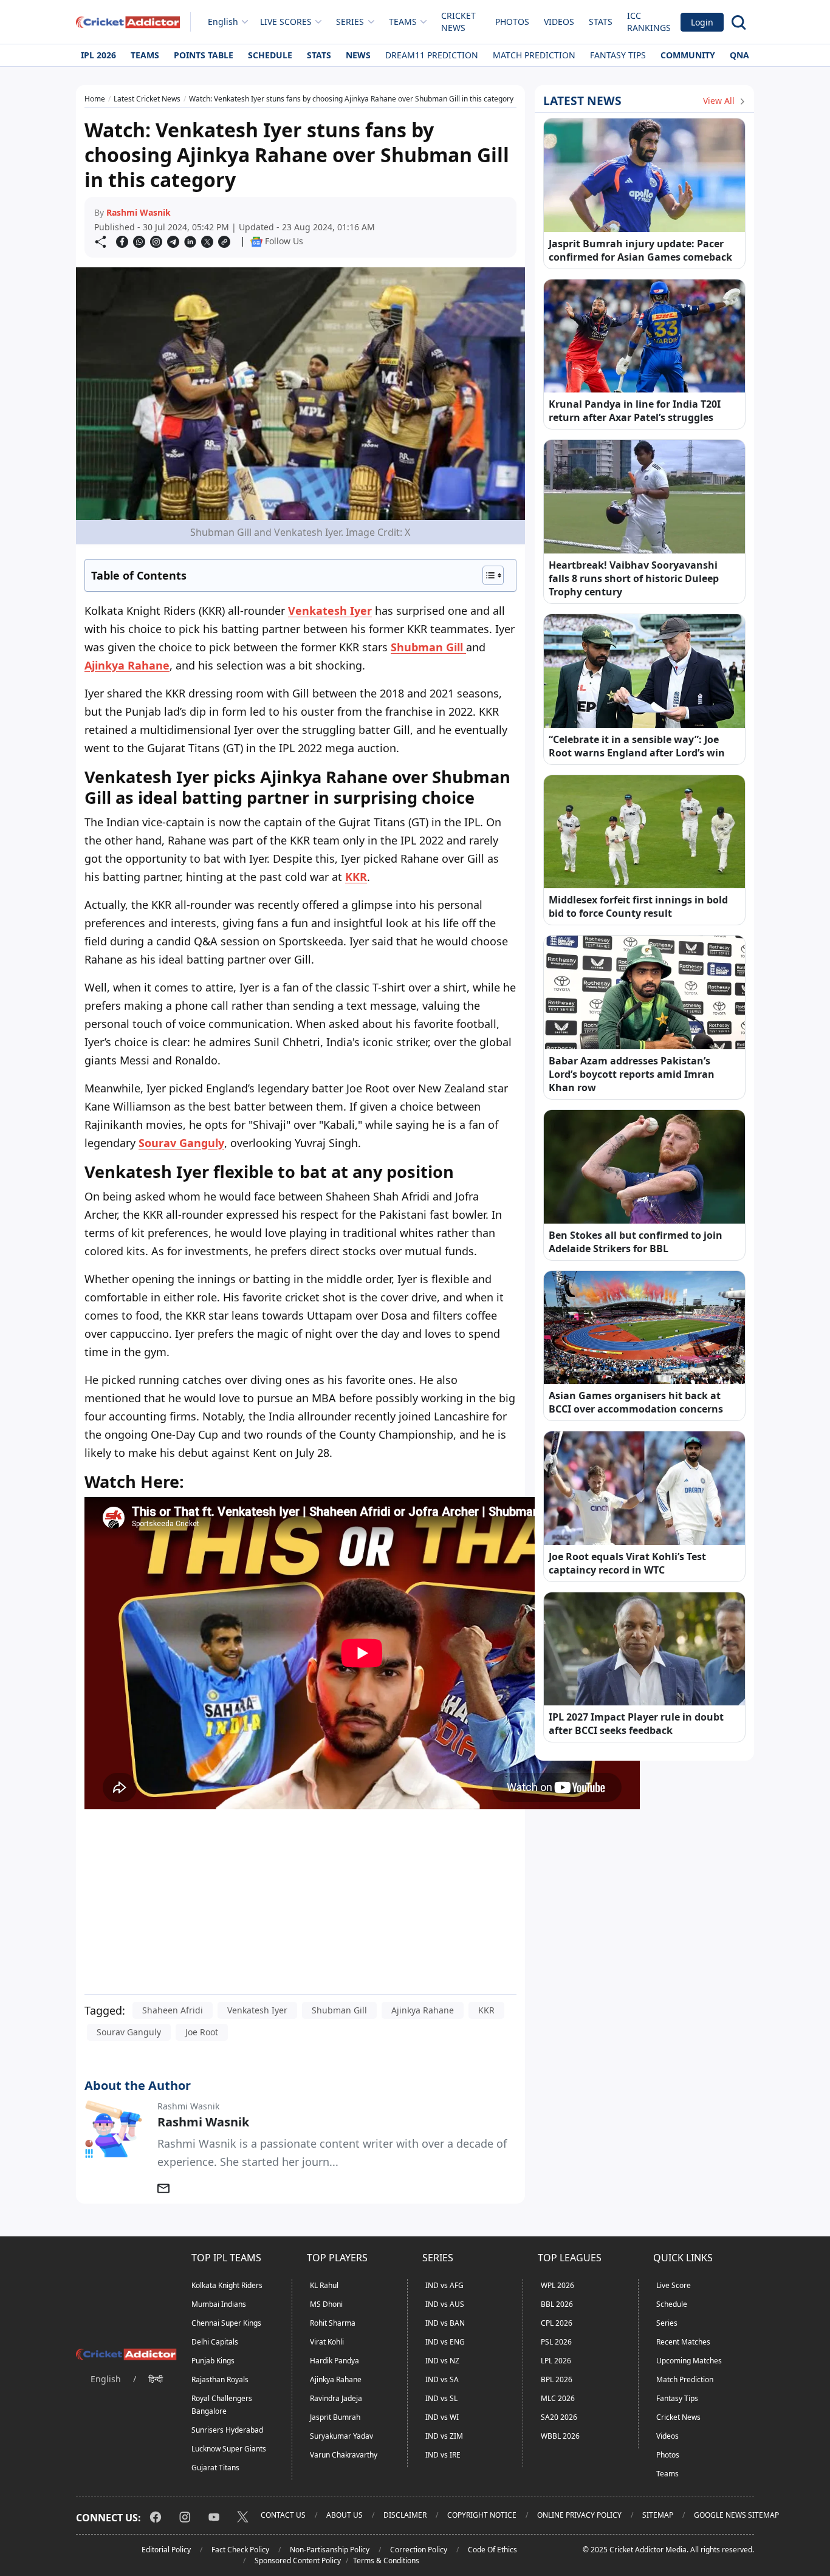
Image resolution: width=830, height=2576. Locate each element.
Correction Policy (419, 2550)
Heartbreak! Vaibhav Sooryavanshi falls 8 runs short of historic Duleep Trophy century (634, 578)
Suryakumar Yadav (341, 2436)
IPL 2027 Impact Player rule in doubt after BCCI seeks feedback (636, 1724)
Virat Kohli (327, 2342)
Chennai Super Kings (226, 2323)
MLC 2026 (558, 2398)
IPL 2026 (98, 55)
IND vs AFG (444, 2285)
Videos (559, 22)
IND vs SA (442, 2379)
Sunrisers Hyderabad (227, 2430)
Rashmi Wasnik (139, 212)
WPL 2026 (557, 2285)
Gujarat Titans (215, 2468)
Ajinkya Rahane (127, 665)
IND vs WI (442, 2417)
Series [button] (350, 22)
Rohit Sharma (333, 2323)
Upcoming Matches (689, 2361)
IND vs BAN (445, 2323)
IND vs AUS (445, 2304)
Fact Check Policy (240, 2550)
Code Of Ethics (492, 2550)
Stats (601, 22)
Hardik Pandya (334, 2361)
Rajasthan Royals (220, 2379)
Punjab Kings (213, 2361)
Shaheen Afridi (173, 2010)
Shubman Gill (339, 2010)
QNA (739, 55)
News (358, 55)
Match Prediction (534, 55)
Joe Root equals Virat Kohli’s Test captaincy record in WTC (627, 1563)
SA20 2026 (559, 2417)
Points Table (204, 55)
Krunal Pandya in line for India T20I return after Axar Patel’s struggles (635, 411)
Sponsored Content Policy (298, 2561)
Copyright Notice (482, 2515)
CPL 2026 (557, 2323)
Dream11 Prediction (432, 55)
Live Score (674, 2285)
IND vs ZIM (444, 2436)
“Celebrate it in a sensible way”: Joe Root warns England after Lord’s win (637, 746)
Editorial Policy (166, 2550)
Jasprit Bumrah (335, 2417)
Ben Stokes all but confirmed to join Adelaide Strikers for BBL (636, 1242)
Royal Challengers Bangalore (222, 2405)
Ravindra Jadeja (336, 2398)
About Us (345, 2515)
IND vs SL (441, 2398)
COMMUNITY (688, 55)
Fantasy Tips (618, 55)
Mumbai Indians (219, 2304)
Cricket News (458, 22)
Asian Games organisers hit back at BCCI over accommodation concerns (636, 1402)
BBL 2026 (557, 2304)
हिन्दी (156, 2379)
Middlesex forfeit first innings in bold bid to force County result (638, 906)
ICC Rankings (649, 22)
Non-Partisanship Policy (330, 2550)
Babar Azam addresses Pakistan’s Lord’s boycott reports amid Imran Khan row (632, 1074)
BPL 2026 (557, 2379)
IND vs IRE (443, 2455)
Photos (512, 22)
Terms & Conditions (386, 2561)
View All (720, 101)
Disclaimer (405, 2515)
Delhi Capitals (215, 2342)
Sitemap (658, 2515)
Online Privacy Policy (579, 2515)
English (223, 22)
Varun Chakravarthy (344, 2455)
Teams (145, 55)
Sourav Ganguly (129, 2032)
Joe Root (202, 2032)
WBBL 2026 (560, 2436)
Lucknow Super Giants (229, 2449)
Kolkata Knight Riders (227, 2285)
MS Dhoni (326, 2304)
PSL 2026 (556, 2342)
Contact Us (283, 2515)
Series (667, 2323)
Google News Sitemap (736, 2515)
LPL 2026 (556, 2361)
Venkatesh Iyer (257, 2010)
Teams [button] (403, 22)
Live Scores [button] (286, 22)
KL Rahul (324, 2285)
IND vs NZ (442, 2361)
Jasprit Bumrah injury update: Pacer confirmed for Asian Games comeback (640, 250)
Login (702, 22)
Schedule (270, 55)
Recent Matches (683, 2342)
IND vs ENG (445, 2342)
